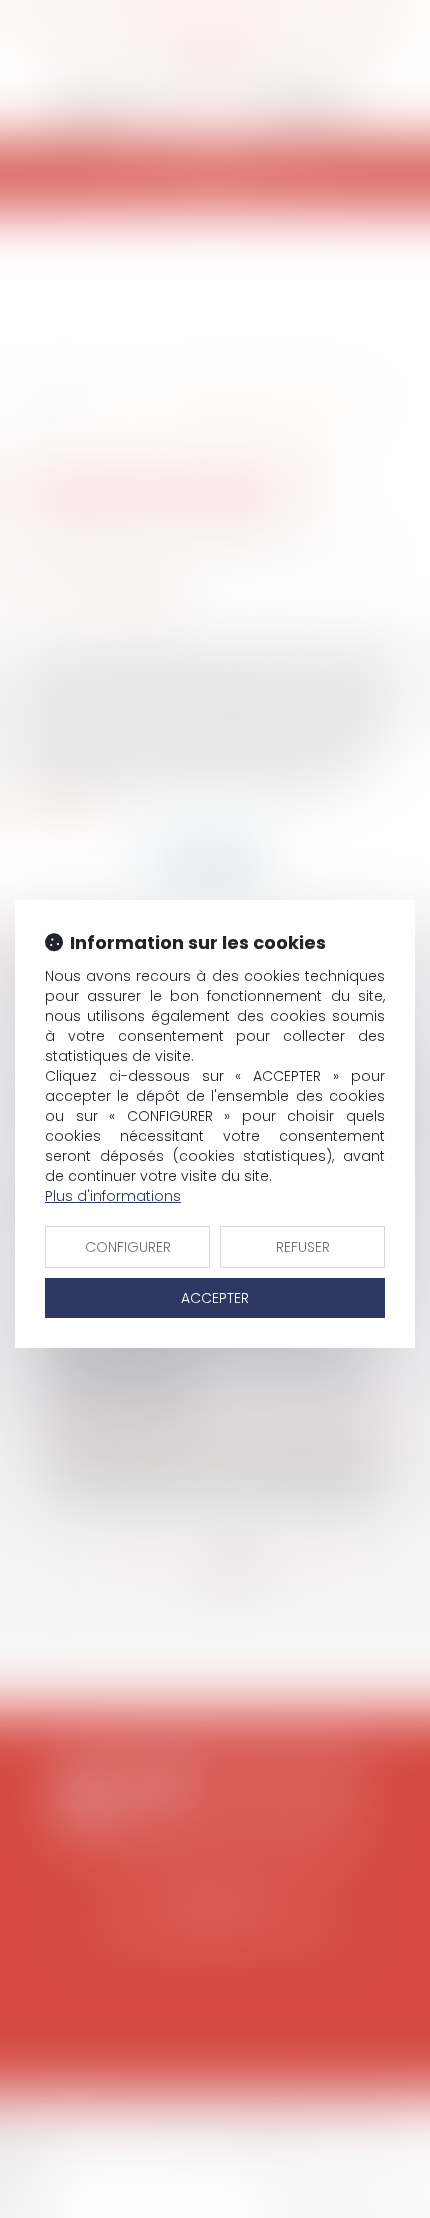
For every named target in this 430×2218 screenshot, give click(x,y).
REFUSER (303, 1247)
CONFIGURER (128, 1247)
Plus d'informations (113, 1196)
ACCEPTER (215, 1298)
